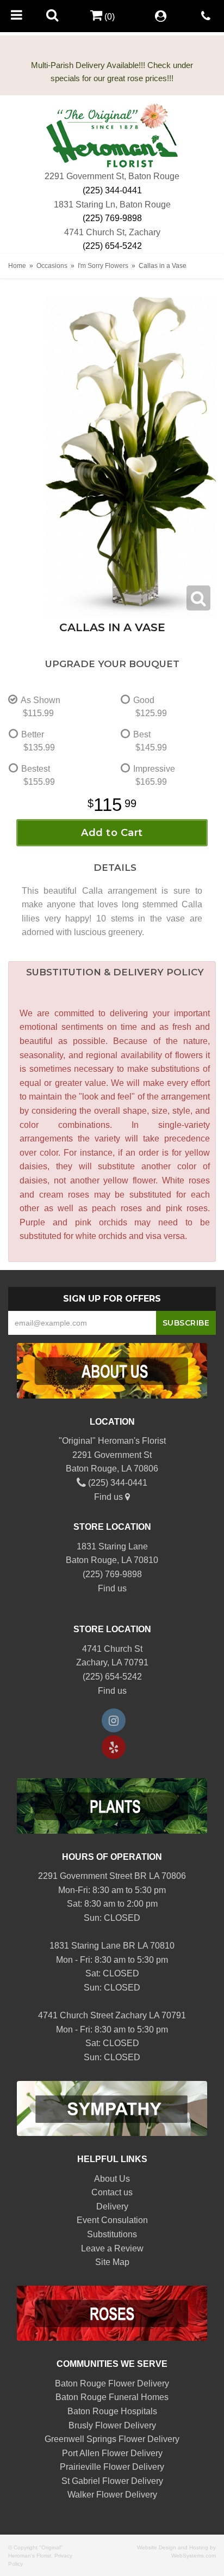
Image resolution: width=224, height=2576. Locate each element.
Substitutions (112, 2234)
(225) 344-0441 (112, 190)
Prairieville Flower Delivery (112, 2467)
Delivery (112, 2206)
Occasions (52, 266)
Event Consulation (112, 2220)
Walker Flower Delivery (112, 2495)
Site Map (112, 2262)
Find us (110, 1497)
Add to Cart (112, 833)
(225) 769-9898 (112, 218)
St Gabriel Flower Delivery (112, 2481)
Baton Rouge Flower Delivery (112, 2383)
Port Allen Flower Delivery (112, 2453)
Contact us (112, 2192)
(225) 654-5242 (112, 246)
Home (17, 266)
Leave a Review (112, 2248)
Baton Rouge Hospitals (112, 2411)
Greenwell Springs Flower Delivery (112, 2439)
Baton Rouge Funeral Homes (112, 2397)
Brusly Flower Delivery (112, 2425)
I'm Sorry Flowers (103, 266)
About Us (112, 2179)
